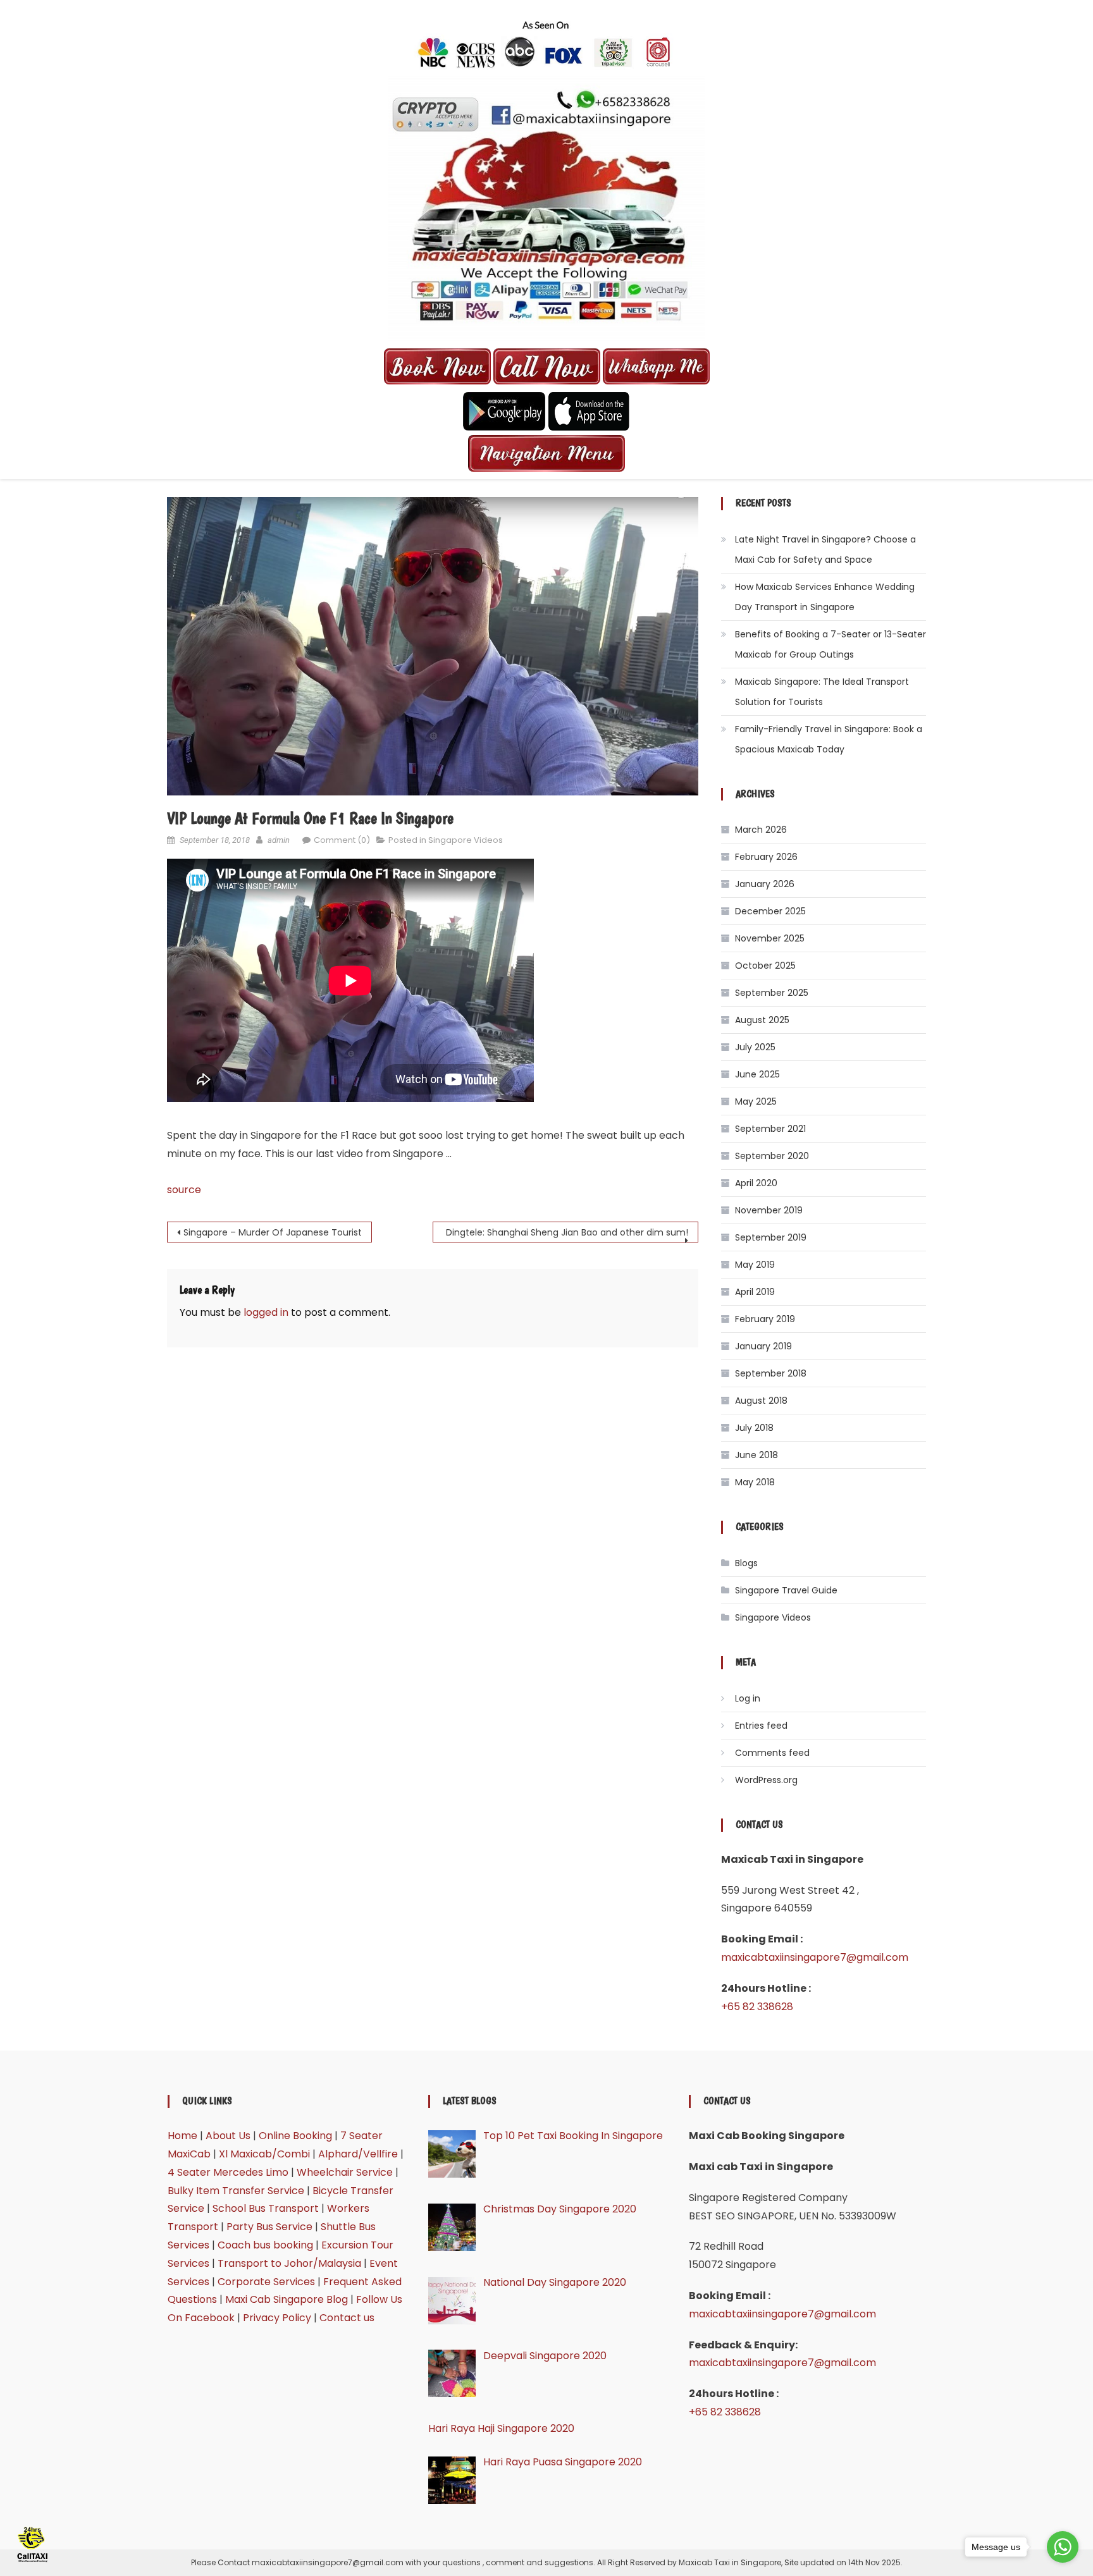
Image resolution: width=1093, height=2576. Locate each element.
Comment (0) (342, 840)
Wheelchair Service (345, 2172)
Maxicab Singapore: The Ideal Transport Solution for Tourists (822, 692)
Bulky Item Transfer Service (236, 2191)
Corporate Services (266, 2282)
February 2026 (766, 857)
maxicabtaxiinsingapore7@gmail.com (815, 1957)
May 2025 (756, 1101)
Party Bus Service (269, 2227)
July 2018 (754, 1428)
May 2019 (755, 1265)
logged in (266, 1312)
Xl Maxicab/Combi (264, 2154)
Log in (748, 1698)
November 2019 (769, 1210)
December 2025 (770, 911)
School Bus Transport (266, 2208)
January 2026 (765, 884)
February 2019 (765, 1319)
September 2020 (772, 1156)
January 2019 (763, 1346)
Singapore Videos (466, 840)
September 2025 (772, 993)
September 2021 (770, 1129)
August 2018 (761, 1401)
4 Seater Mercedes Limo (228, 2172)
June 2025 (757, 1074)
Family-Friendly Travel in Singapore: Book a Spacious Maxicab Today (829, 739)
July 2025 (755, 1047)
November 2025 (770, 938)
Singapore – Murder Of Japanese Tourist (273, 1232)
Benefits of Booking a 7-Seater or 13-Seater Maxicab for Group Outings (831, 644)
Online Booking (295, 2136)
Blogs (746, 1563)
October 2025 (765, 966)
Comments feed (772, 1753)
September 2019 (771, 1237)
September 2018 (771, 1373)
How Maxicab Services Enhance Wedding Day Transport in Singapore (825, 597)
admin (279, 840)
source (184, 1190)
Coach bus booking (265, 2245)
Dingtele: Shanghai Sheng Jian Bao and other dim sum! (567, 1232)
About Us (228, 2136)
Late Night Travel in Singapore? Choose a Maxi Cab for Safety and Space (825, 549)
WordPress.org (766, 1780)
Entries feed (761, 1726)
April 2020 (756, 1183)
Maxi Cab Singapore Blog (287, 2299)
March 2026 (761, 830)
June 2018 (756, 1455)
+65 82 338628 (757, 2007)
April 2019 (755, 1292)
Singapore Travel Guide (786, 1590)
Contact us (347, 2318)
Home (182, 2136)
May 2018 (755, 1482)
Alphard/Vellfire (358, 2154)
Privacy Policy (277, 2318)
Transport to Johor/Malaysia (289, 2263)
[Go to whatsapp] (1063, 2547)
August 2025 (762, 1020)
